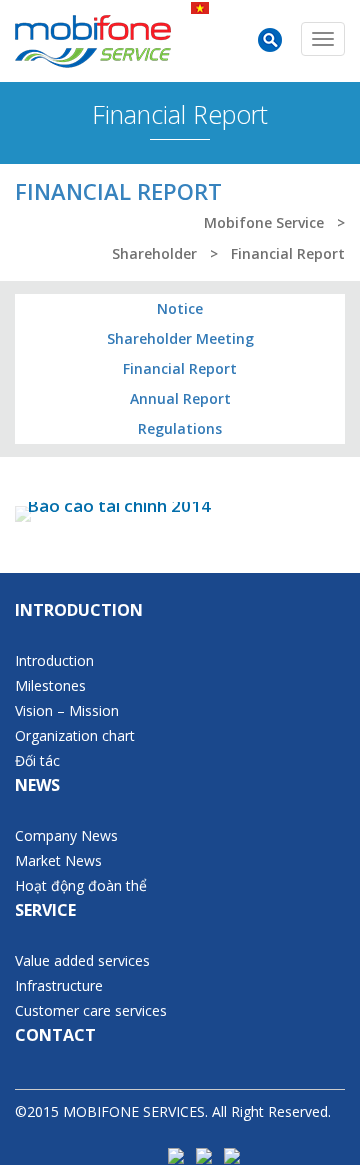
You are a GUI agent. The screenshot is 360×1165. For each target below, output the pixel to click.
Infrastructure (59, 985)
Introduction (54, 660)
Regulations (180, 428)
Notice (180, 308)
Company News (66, 835)
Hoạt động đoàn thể (81, 885)
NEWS (37, 785)
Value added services (82, 960)
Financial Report (180, 368)
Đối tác (37, 760)
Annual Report (180, 398)
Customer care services (91, 1010)
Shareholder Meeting (180, 338)
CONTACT (55, 1035)
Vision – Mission (67, 710)
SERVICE (45, 910)
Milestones (50, 685)
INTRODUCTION (79, 610)
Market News (58, 860)
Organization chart (75, 735)
